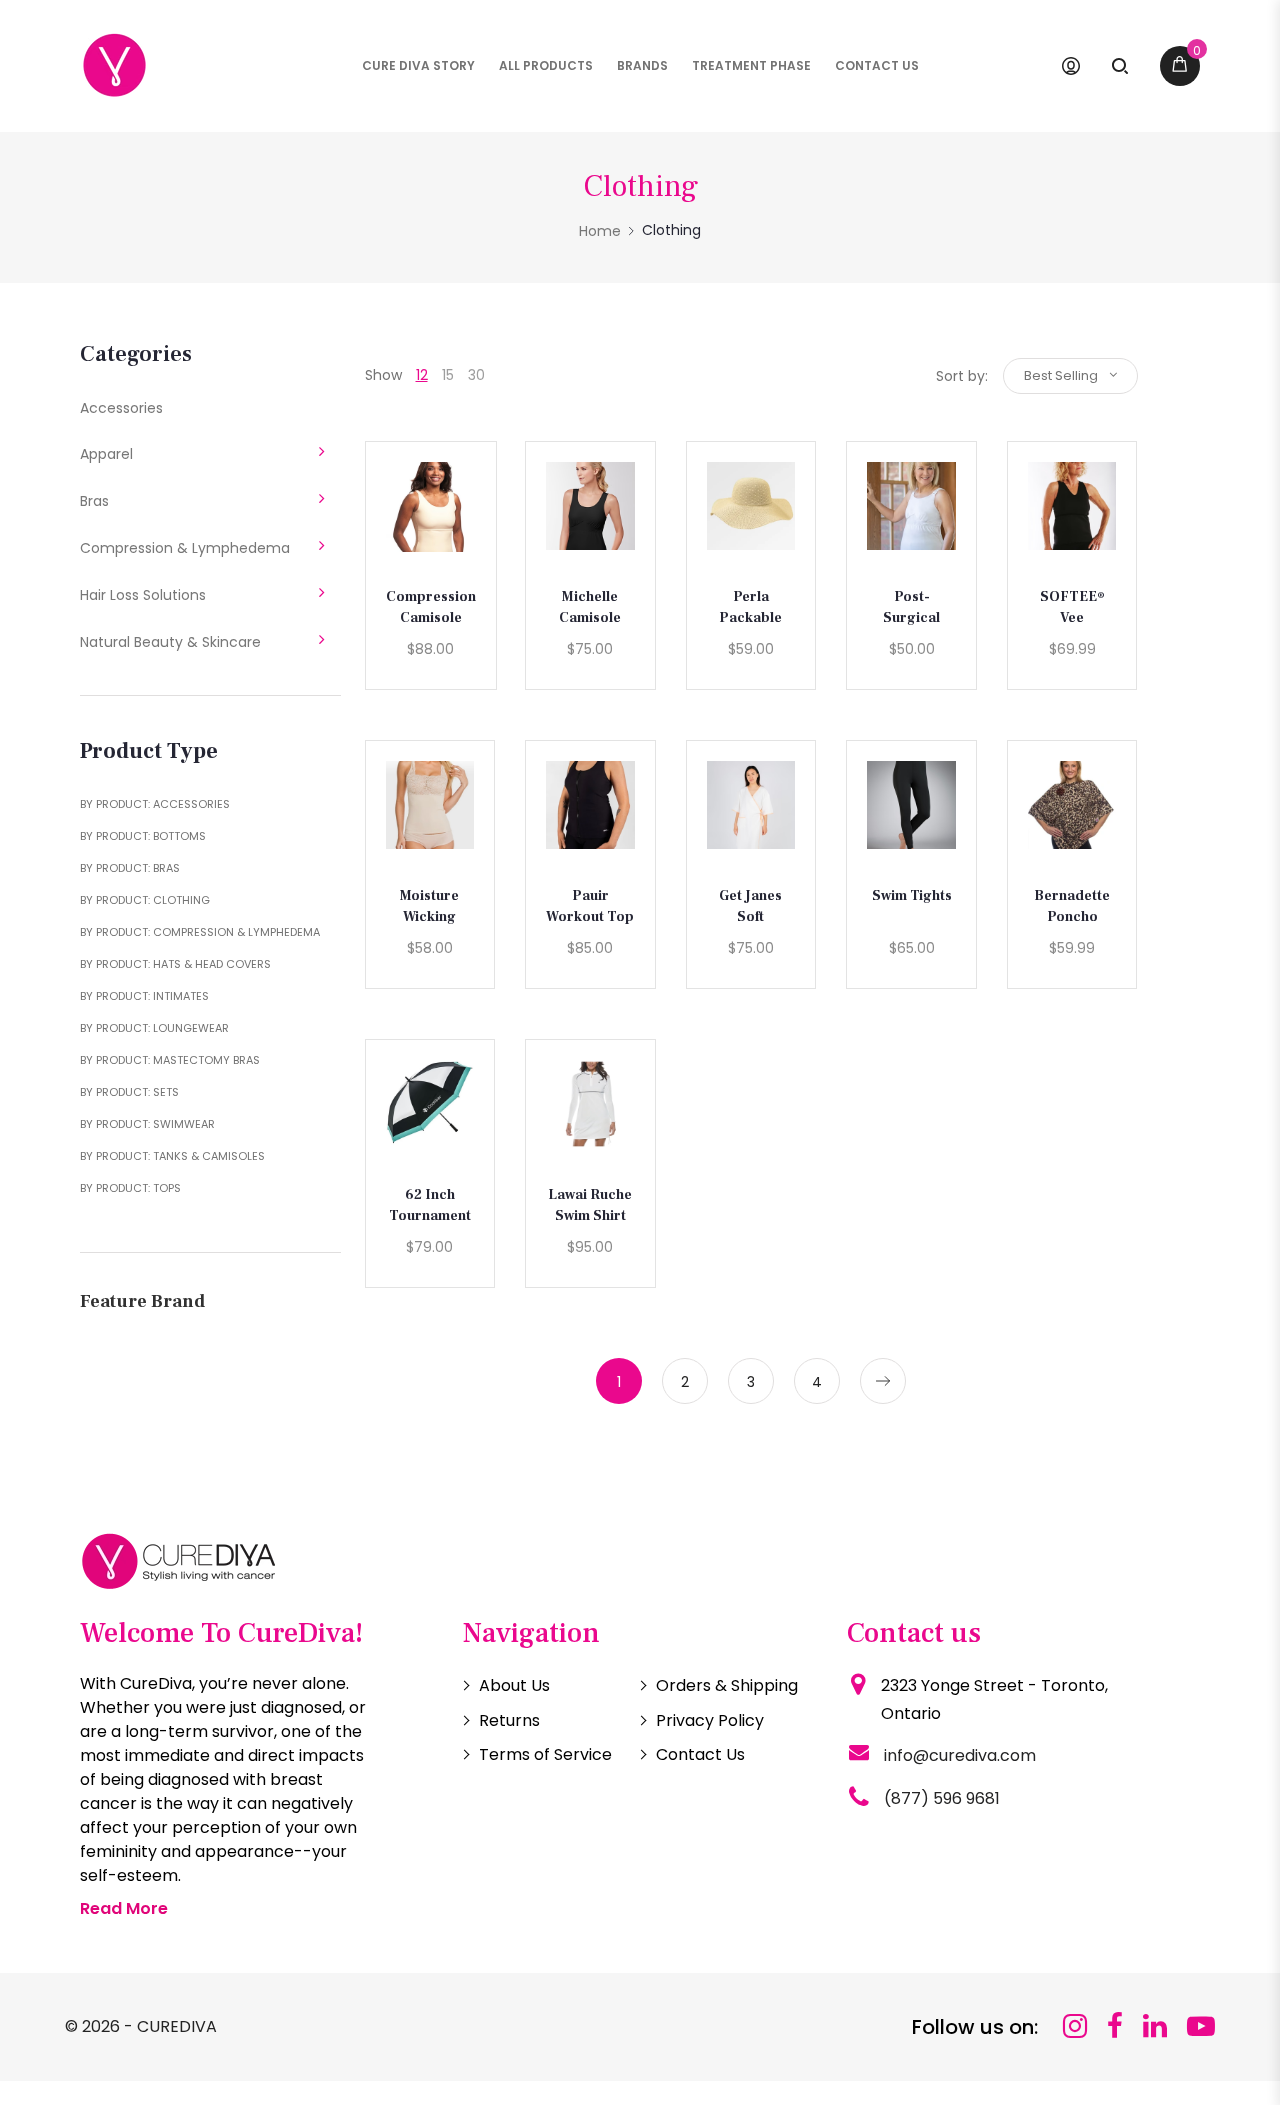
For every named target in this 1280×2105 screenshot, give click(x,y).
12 (422, 375)
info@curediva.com (960, 1755)
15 (448, 375)
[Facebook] (1115, 2026)
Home (600, 231)
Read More (124, 1908)
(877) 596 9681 (942, 1798)
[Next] (883, 1381)
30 (476, 375)
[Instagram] (1075, 2026)
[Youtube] (1201, 2026)
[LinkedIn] (1155, 2026)
